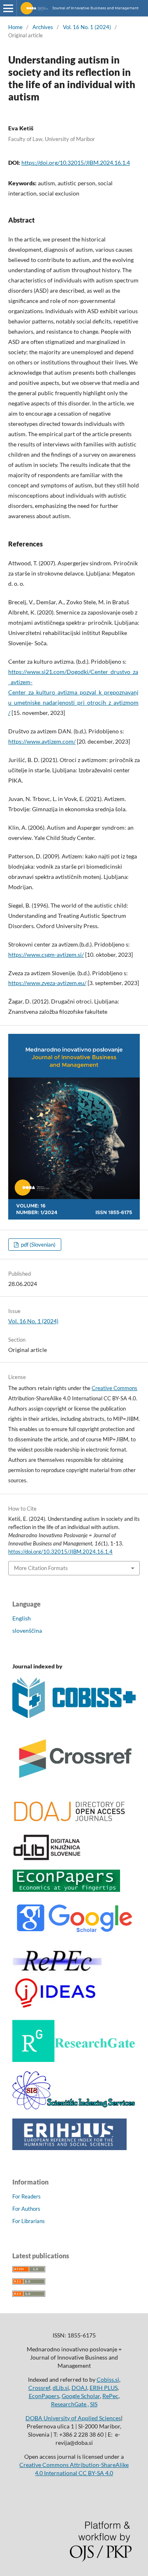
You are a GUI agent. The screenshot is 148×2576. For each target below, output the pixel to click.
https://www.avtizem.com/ (42, 741)
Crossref (39, 2388)
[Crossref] (74, 1786)
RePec (110, 2396)
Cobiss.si (108, 2379)
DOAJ (79, 2388)
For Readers (27, 2196)
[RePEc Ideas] (57, 2008)
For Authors (26, 2209)
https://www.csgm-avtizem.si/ (46, 955)
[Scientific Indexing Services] (74, 2107)
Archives (43, 27)
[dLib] (47, 1858)
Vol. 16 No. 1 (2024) (87, 27)
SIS (94, 2404)
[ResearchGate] (74, 2060)
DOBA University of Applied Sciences (73, 2418)
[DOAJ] (69, 1822)
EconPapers (44, 2396)
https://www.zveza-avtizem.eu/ (47, 983)
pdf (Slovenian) (38, 1245)
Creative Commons (114, 1388)
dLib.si (61, 2388)
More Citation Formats (41, 1568)
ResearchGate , (70, 2404)
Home (15, 27)
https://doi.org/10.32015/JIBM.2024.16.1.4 (76, 163)
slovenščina (27, 1630)
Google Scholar (81, 2396)
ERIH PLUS (104, 2388)
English (22, 1618)
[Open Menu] (8, 8)
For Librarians (29, 2221)
